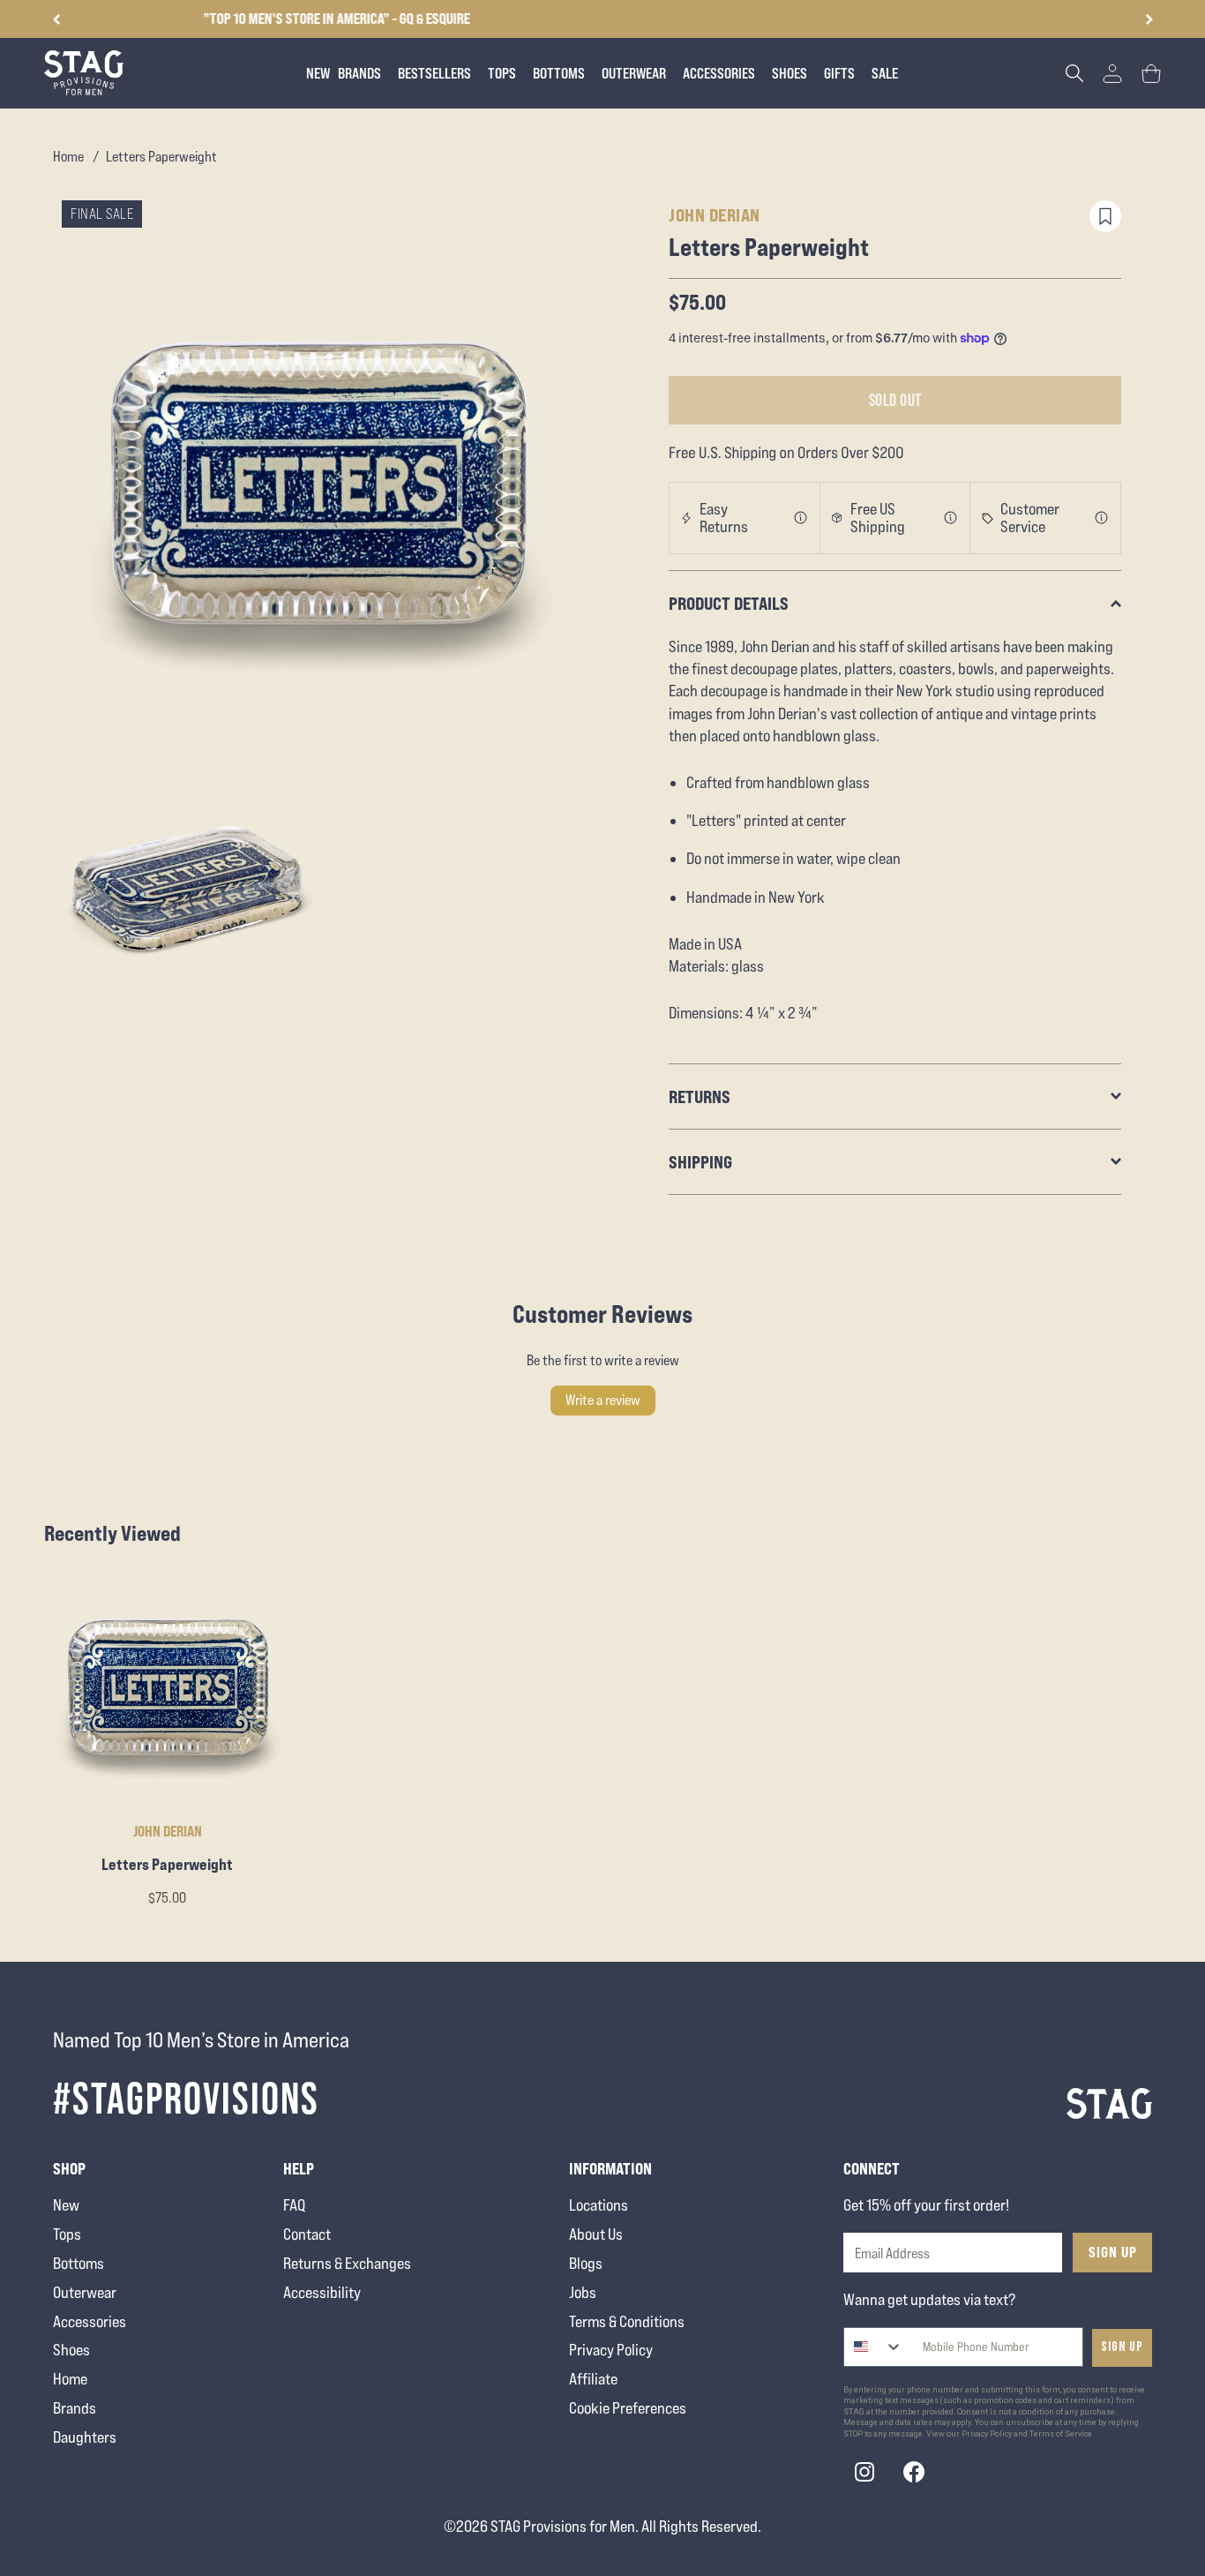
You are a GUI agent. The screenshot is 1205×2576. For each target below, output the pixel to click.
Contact (307, 2234)
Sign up (1122, 2347)
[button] (1149, 19)
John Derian (715, 215)
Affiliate (593, 2379)
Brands (75, 2408)
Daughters (85, 2437)
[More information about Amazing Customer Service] (1102, 518)
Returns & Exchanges (347, 2263)
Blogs (586, 2263)
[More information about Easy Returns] (801, 518)
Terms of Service (1061, 2434)
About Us (596, 2234)
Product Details (729, 603)
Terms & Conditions (627, 2321)
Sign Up (1113, 2252)
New (66, 2205)
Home (68, 157)
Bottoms (79, 2263)
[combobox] (874, 2347)
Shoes (71, 2350)
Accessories (90, 2321)
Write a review (603, 1400)
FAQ (294, 2205)
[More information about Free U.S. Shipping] (951, 518)
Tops (67, 2234)
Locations (599, 2205)
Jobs (583, 2292)
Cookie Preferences (628, 2408)
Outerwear (85, 2292)
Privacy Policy (611, 2350)
